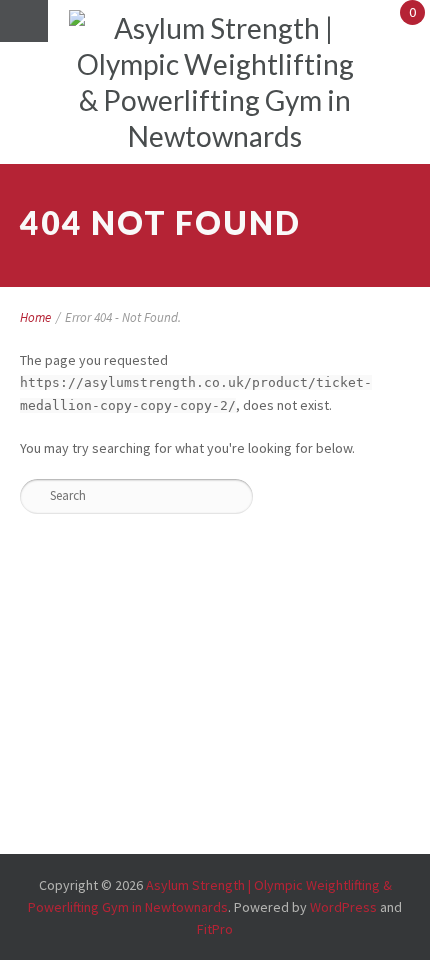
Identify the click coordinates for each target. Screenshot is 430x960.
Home (35, 317)
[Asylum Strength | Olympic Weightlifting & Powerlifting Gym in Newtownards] (215, 82)
